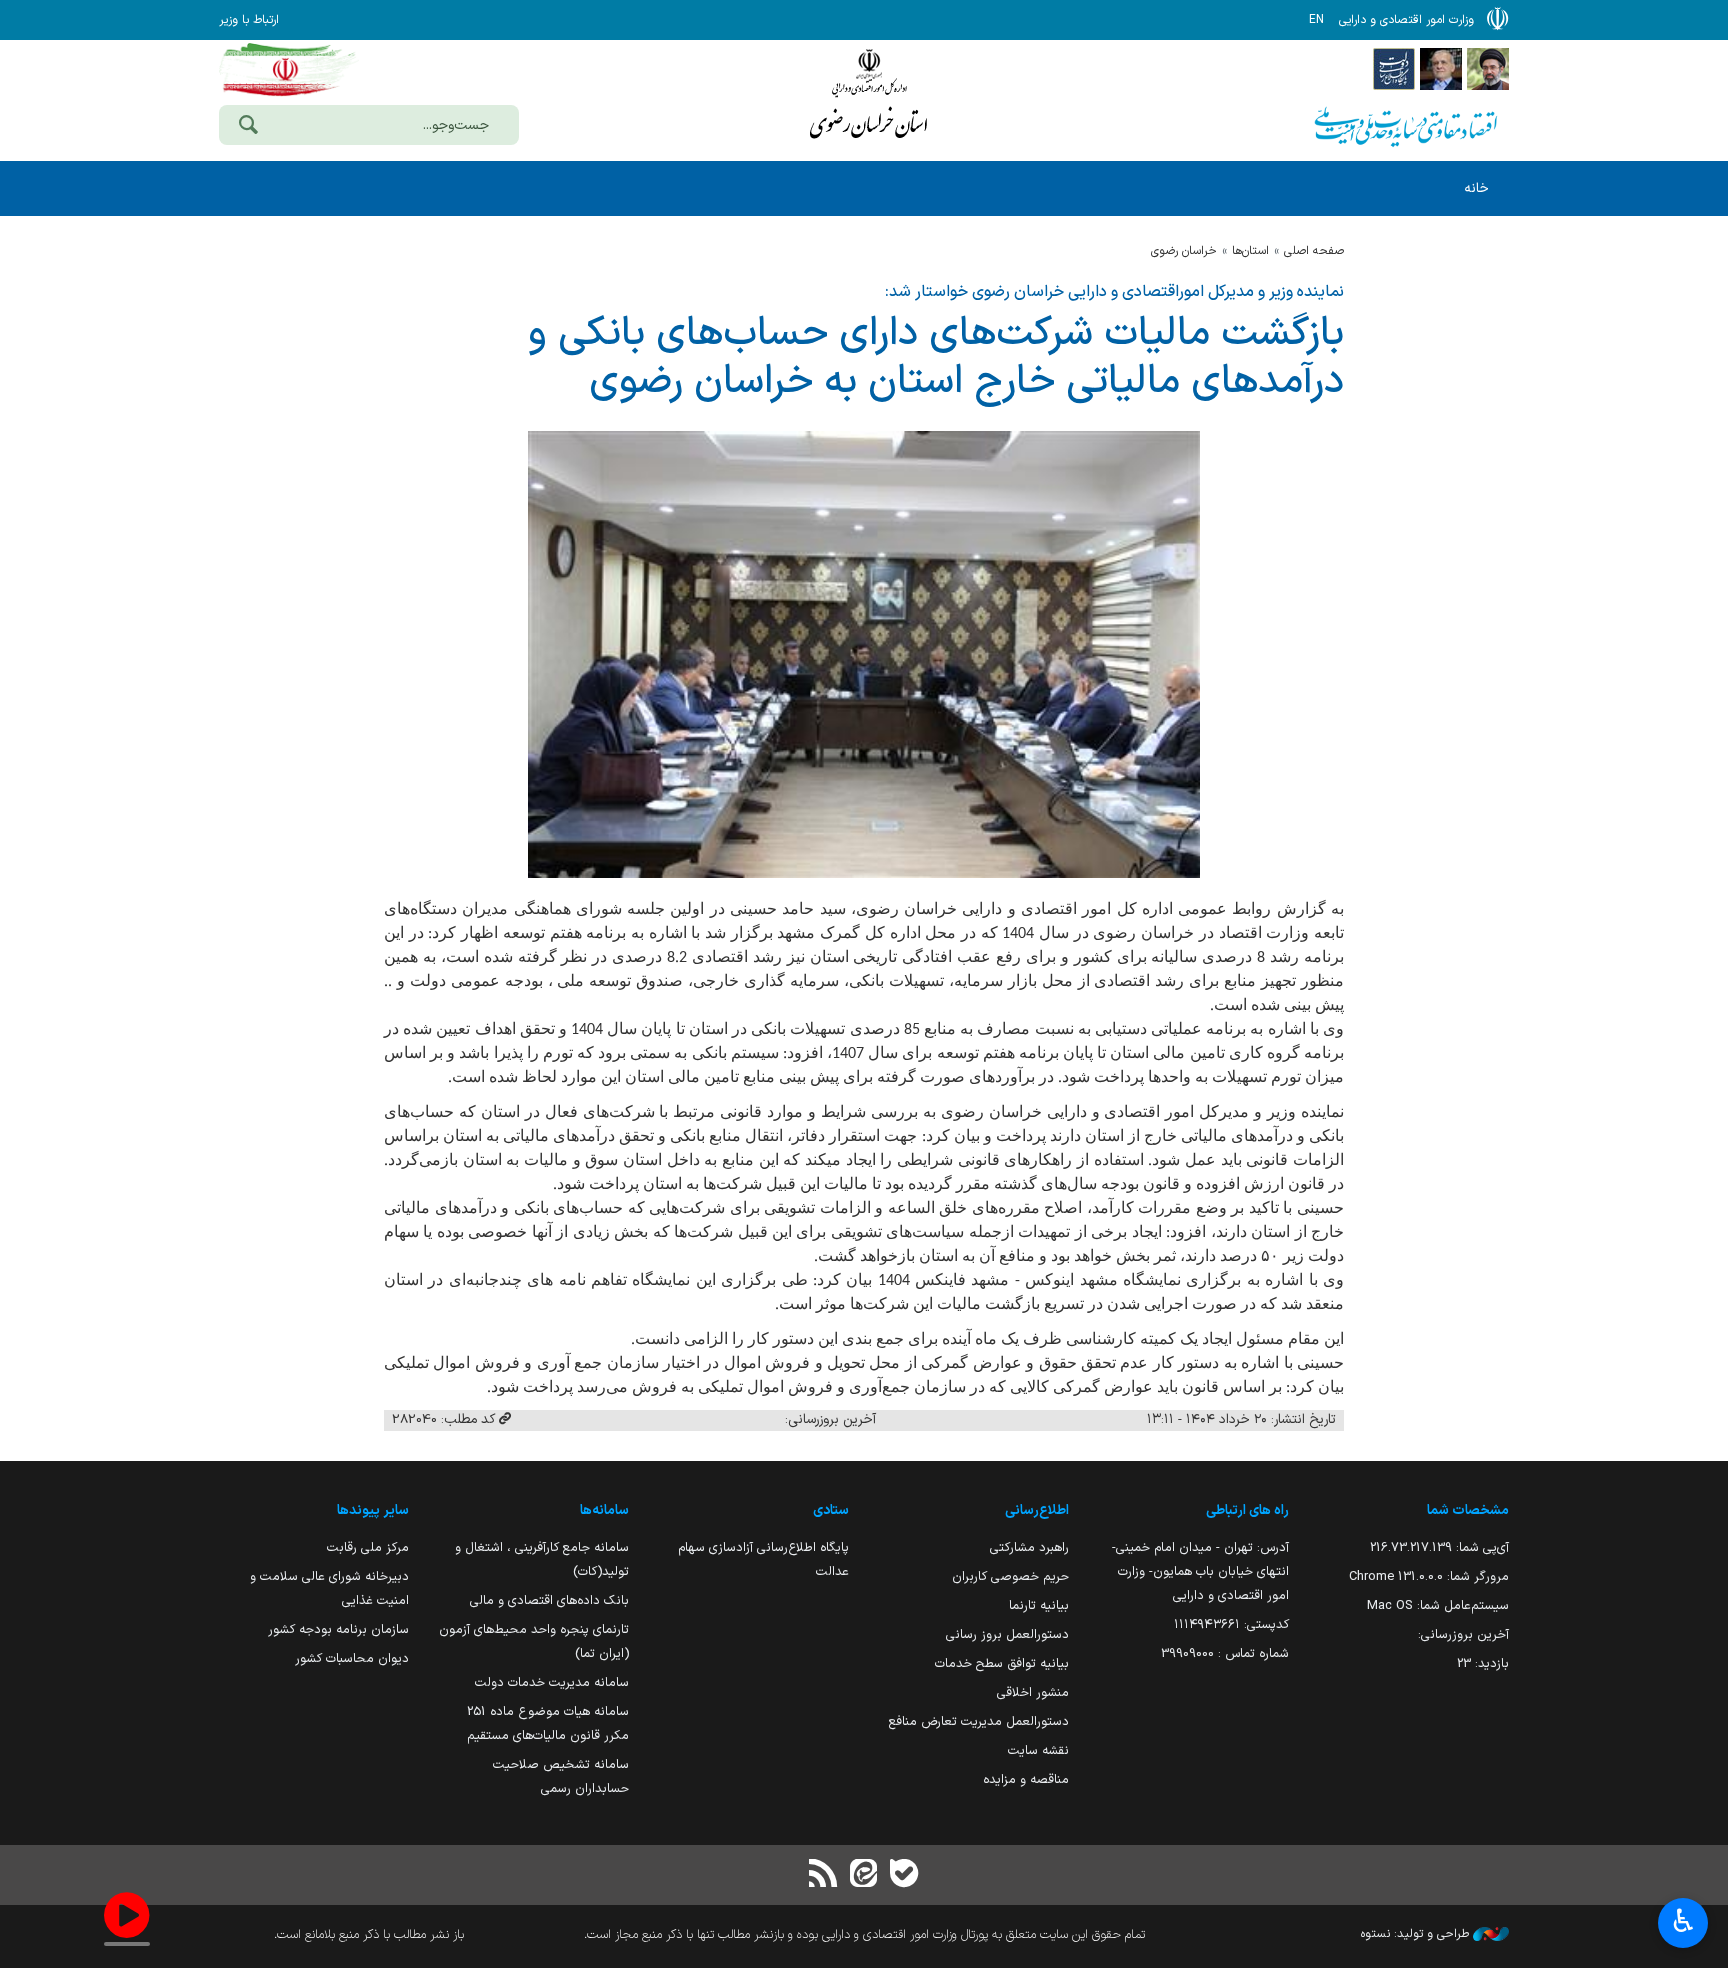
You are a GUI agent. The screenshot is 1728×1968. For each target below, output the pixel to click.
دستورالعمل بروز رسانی (1007, 1634)
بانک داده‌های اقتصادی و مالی (549, 1600)
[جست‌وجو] (248, 127)
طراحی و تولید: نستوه (1417, 1934)
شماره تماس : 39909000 (1225, 1653)
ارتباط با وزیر (249, 20)
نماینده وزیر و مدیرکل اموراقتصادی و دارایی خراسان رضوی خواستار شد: (1114, 292)
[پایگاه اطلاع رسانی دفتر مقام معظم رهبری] (1488, 68)
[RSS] (824, 1875)
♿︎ (1683, 1921)
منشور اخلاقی (1033, 1692)
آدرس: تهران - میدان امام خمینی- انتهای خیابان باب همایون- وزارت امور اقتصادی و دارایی (1200, 1571)
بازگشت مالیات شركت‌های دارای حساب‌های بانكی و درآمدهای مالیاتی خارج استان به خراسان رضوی (936, 358)
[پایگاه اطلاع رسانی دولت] (1394, 68)
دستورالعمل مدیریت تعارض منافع (979, 1721)
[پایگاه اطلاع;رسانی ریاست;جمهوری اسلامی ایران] (1441, 68)
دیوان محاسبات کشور (352, 1658)
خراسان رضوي (1184, 251)
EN (1316, 20)
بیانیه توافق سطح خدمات (1002, 1663)
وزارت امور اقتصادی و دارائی (869, 97)
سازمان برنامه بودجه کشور (338, 1629)
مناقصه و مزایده (1026, 1779)
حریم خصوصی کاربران (1010, 1576)
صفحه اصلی (1314, 251)
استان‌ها (1250, 251)
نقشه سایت (1038, 1750)
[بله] (904, 1875)
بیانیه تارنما (1039, 1605)
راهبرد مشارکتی (1029, 1547)
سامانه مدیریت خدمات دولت (552, 1682)
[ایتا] (864, 1875)
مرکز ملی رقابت (368, 1547)
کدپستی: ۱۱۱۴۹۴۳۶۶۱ (1231, 1624)
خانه (1476, 188)
